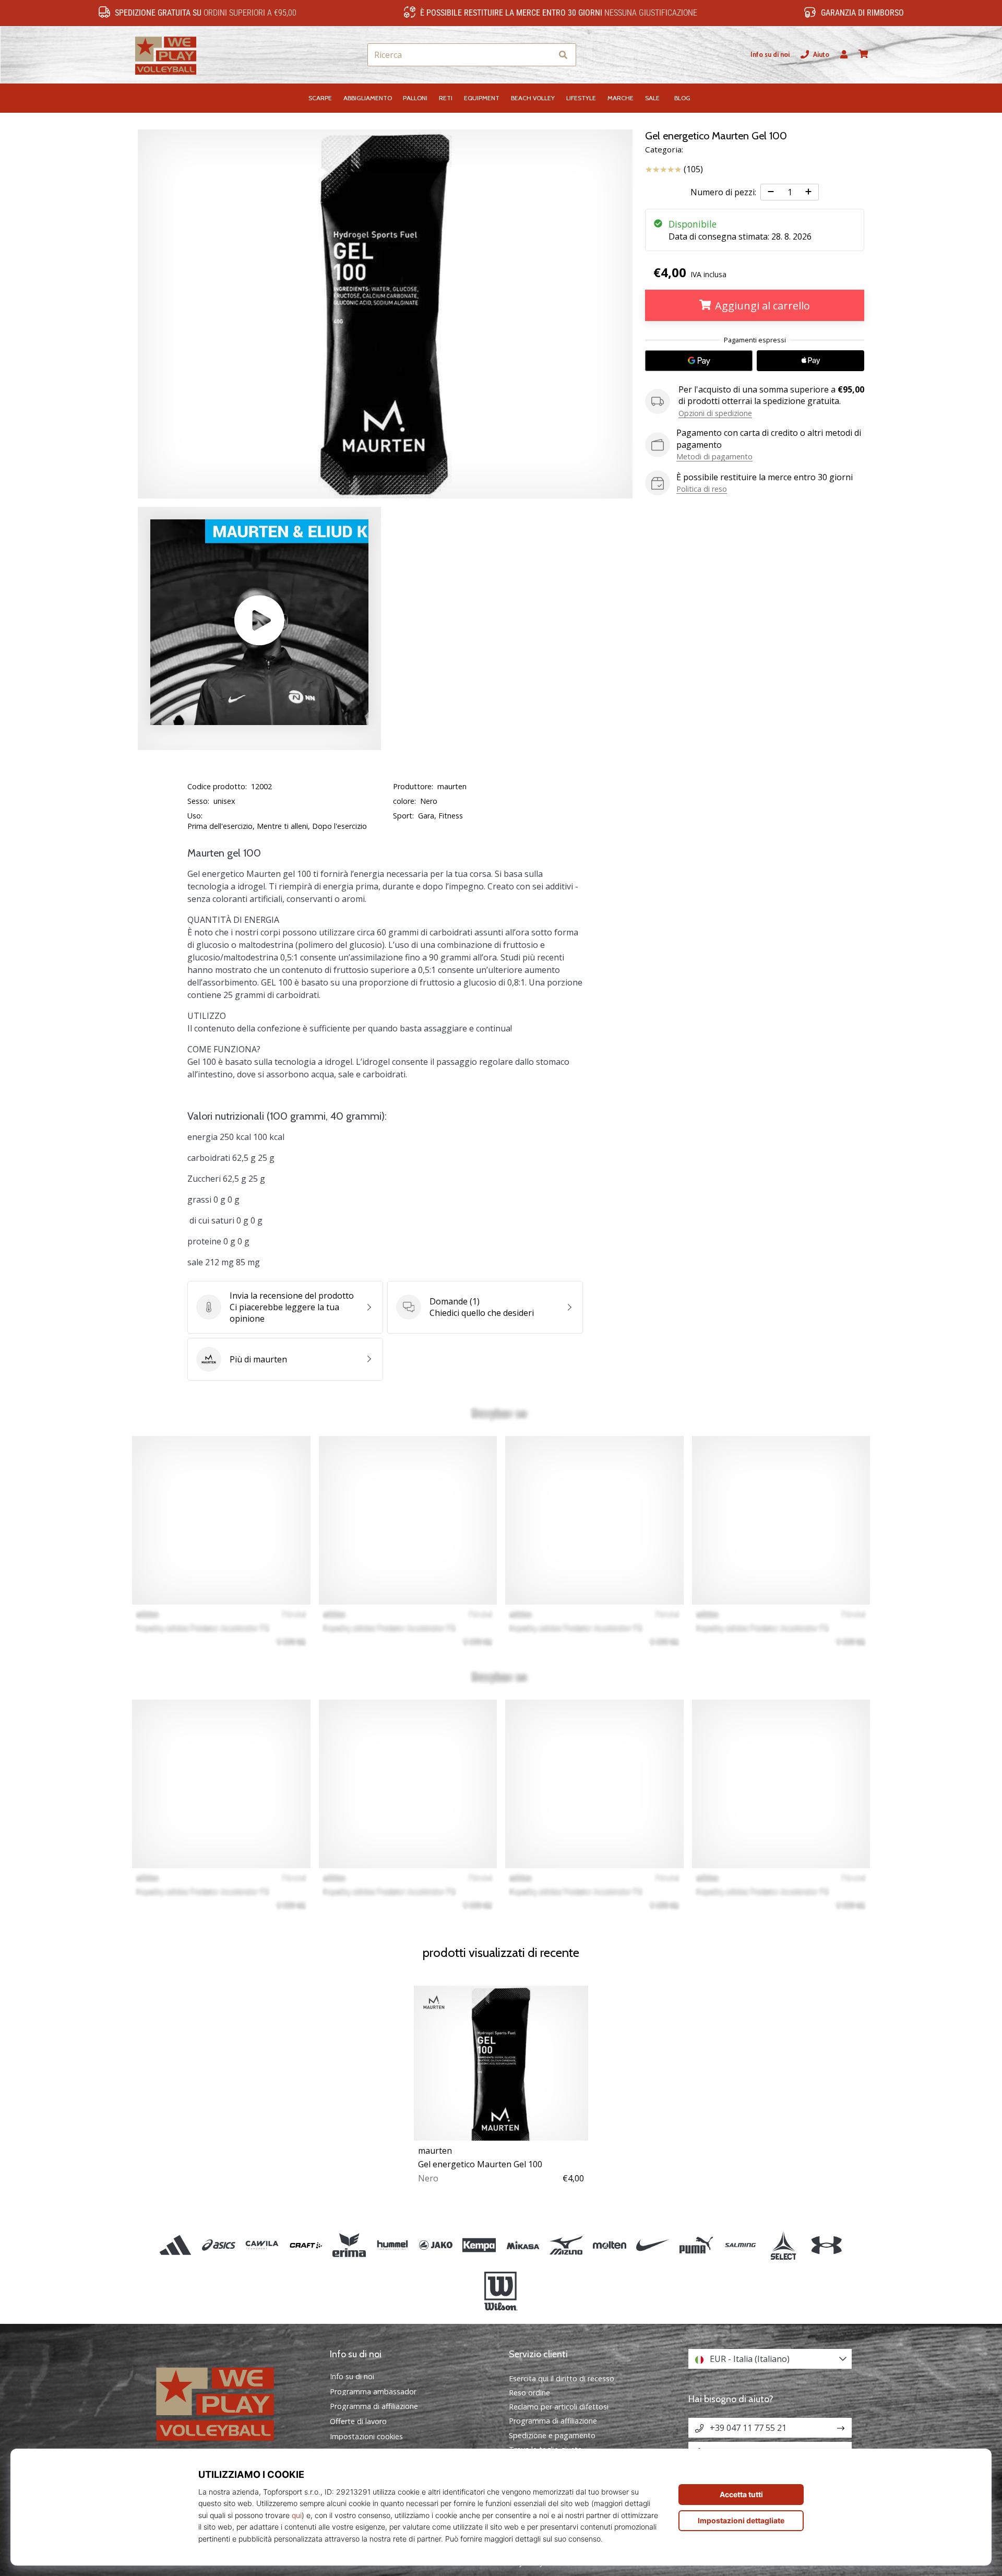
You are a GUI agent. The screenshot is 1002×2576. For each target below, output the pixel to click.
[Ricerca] (563, 55)
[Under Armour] (826, 2245)
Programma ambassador (373, 2392)
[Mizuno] (566, 2245)
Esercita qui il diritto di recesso (562, 2378)
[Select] (783, 2245)
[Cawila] (262, 2245)
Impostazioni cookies (366, 2437)
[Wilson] (501, 2292)
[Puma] (696, 2245)
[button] (544, 55)
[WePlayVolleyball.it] (232, 2402)
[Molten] (609, 2245)
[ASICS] (219, 2245)
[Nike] (653, 2245)
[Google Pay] (699, 361)
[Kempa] (479, 2245)
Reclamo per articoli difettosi (559, 2407)
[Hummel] (392, 2245)
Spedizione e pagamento (552, 2435)
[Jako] (436, 2245)
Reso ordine (529, 2393)
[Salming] (740, 2245)
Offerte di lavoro (358, 2421)
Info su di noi (770, 55)
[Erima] (349, 2245)
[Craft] (306, 2245)
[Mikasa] (523, 2245)
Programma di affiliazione (374, 2406)
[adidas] (176, 2245)
